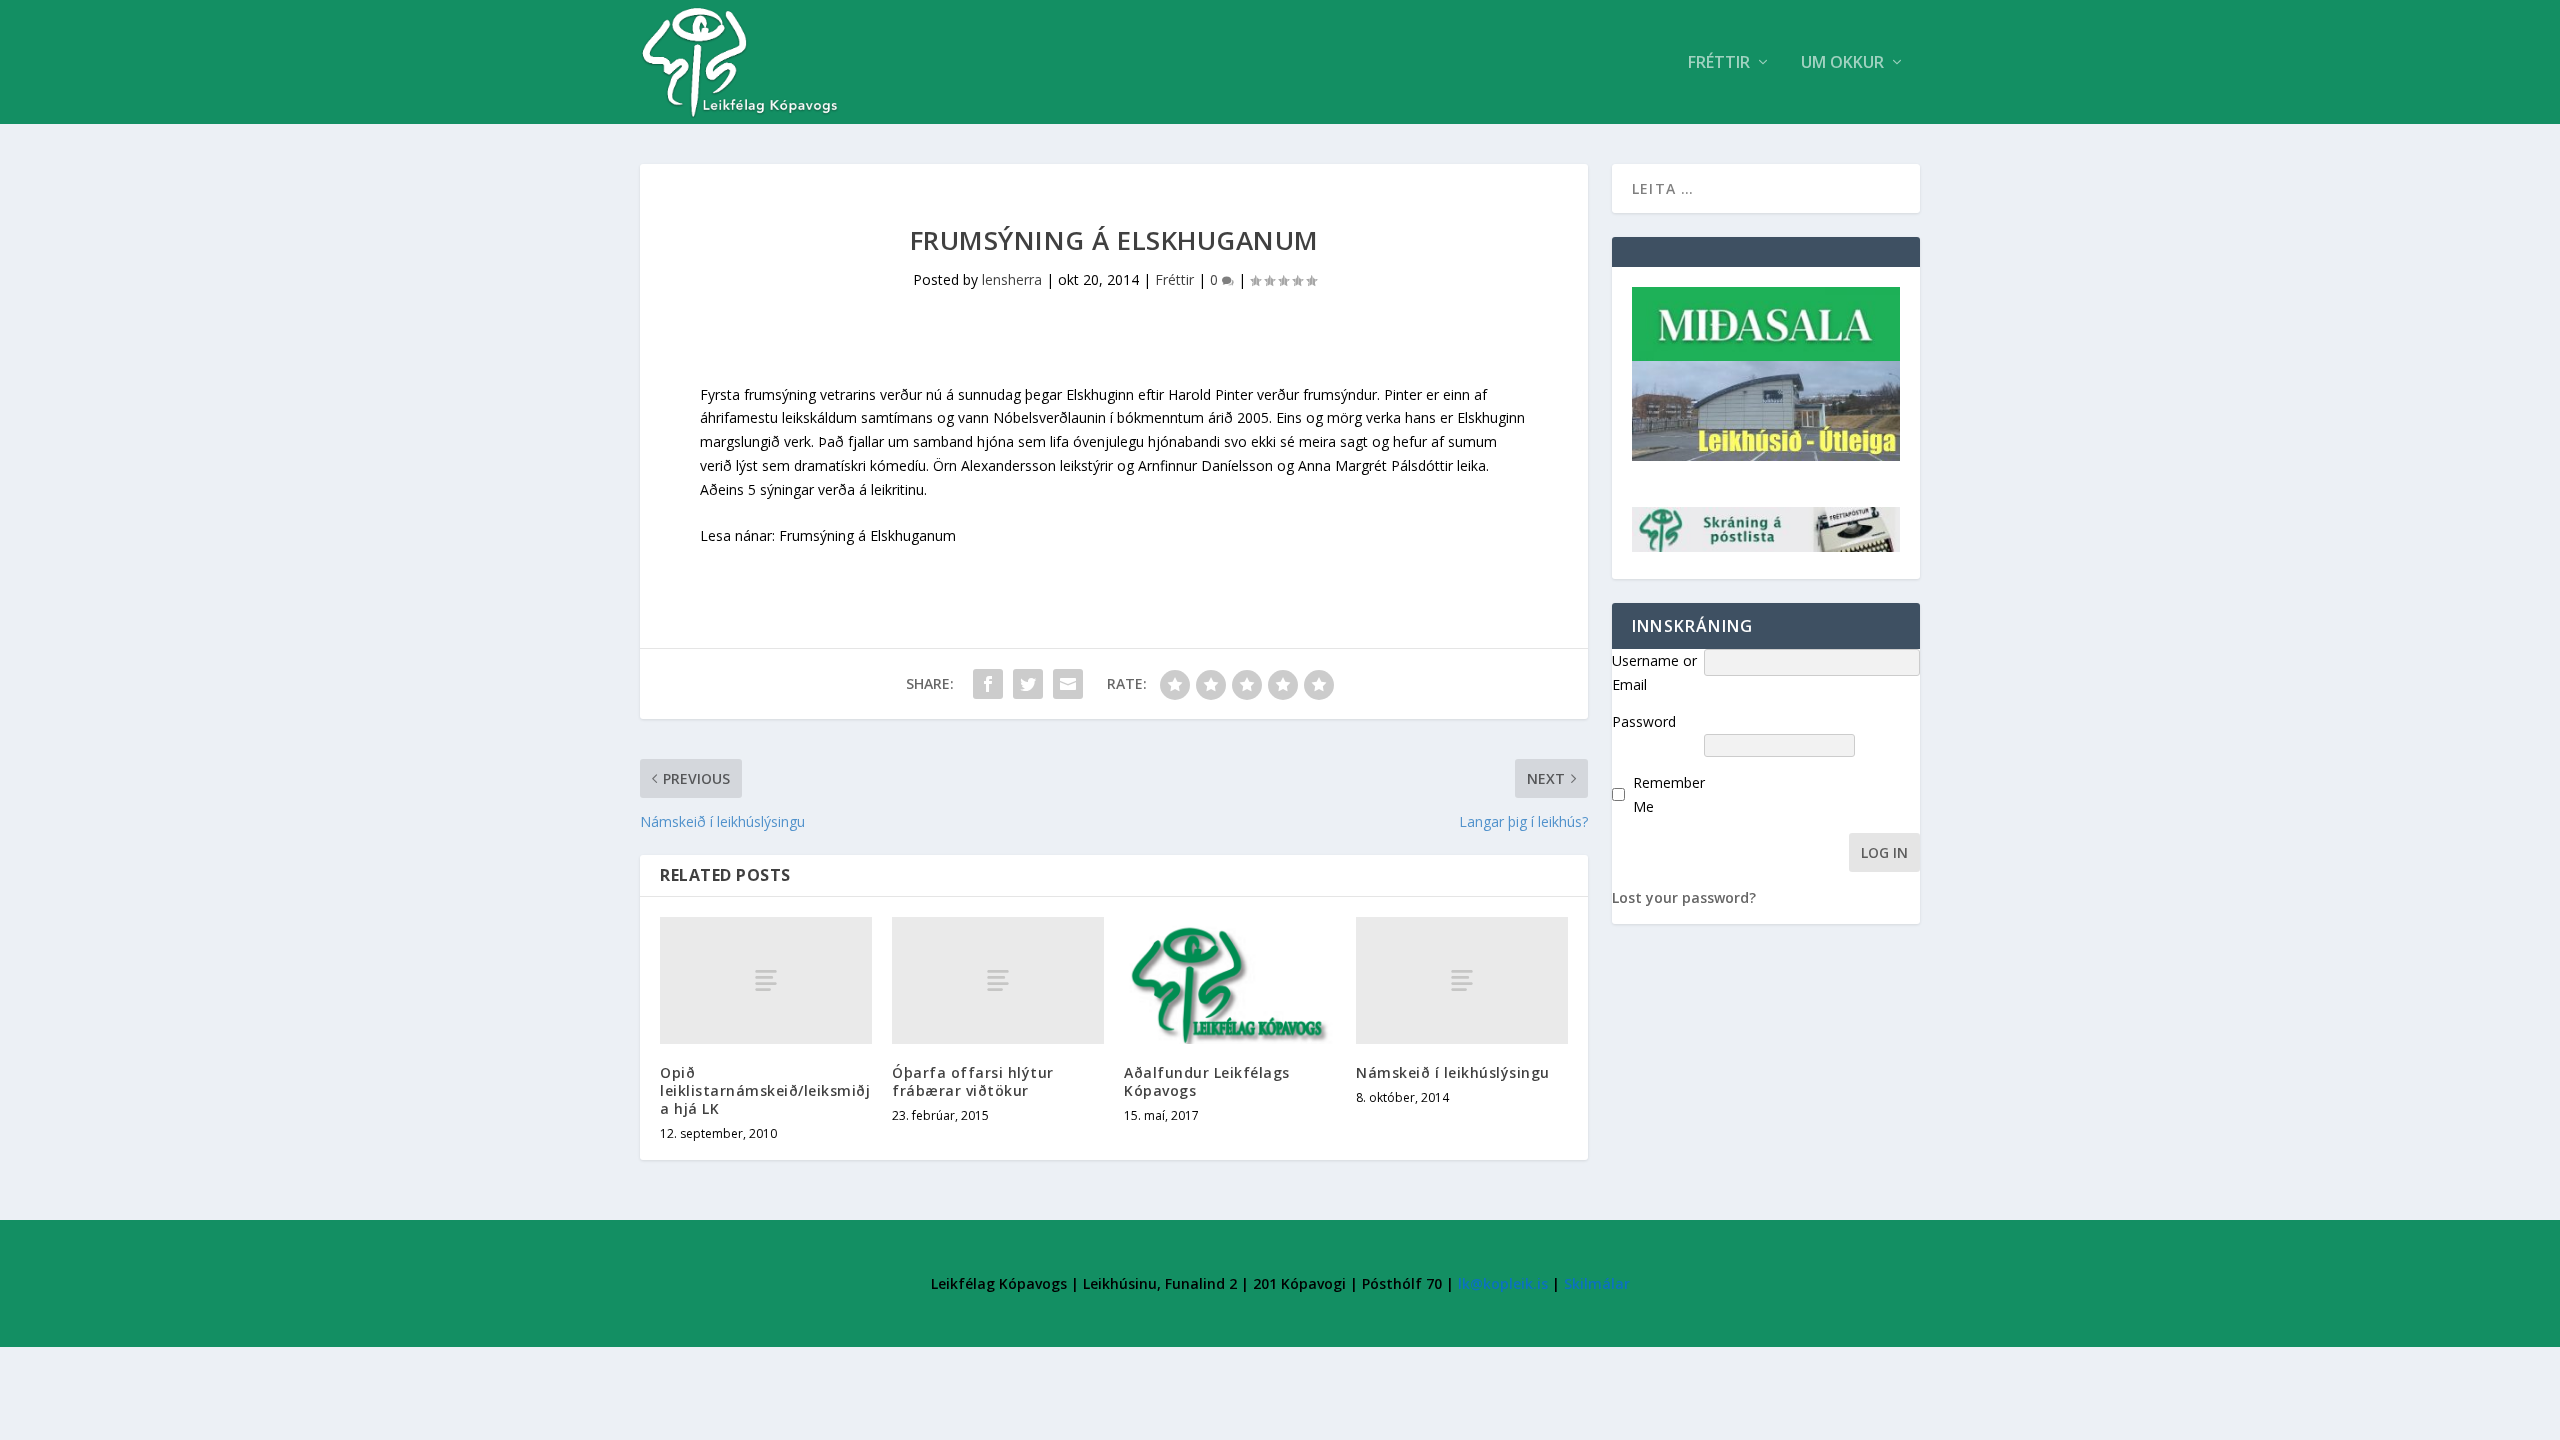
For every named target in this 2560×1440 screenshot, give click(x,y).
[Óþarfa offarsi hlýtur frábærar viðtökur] (998, 980)
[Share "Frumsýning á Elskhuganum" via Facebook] (988, 684)
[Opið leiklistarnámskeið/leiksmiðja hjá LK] (766, 980)
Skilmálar (1597, 1283)
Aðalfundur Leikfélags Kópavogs (1207, 1081)
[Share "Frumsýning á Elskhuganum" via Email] (1068, 684)
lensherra (1012, 279)
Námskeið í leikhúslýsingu (1453, 1072)
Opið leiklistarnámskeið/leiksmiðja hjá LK (765, 1090)
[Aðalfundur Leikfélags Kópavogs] (1230, 980)
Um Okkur (1842, 63)
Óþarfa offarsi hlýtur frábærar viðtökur (973, 1081)
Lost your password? (1684, 897)
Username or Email (1654, 672)
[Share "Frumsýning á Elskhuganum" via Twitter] (1028, 684)
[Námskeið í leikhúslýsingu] (1462, 980)
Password (1644, 721)
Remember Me (1669, 794)
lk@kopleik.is (1503, 1283)
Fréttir (1719, 63)
